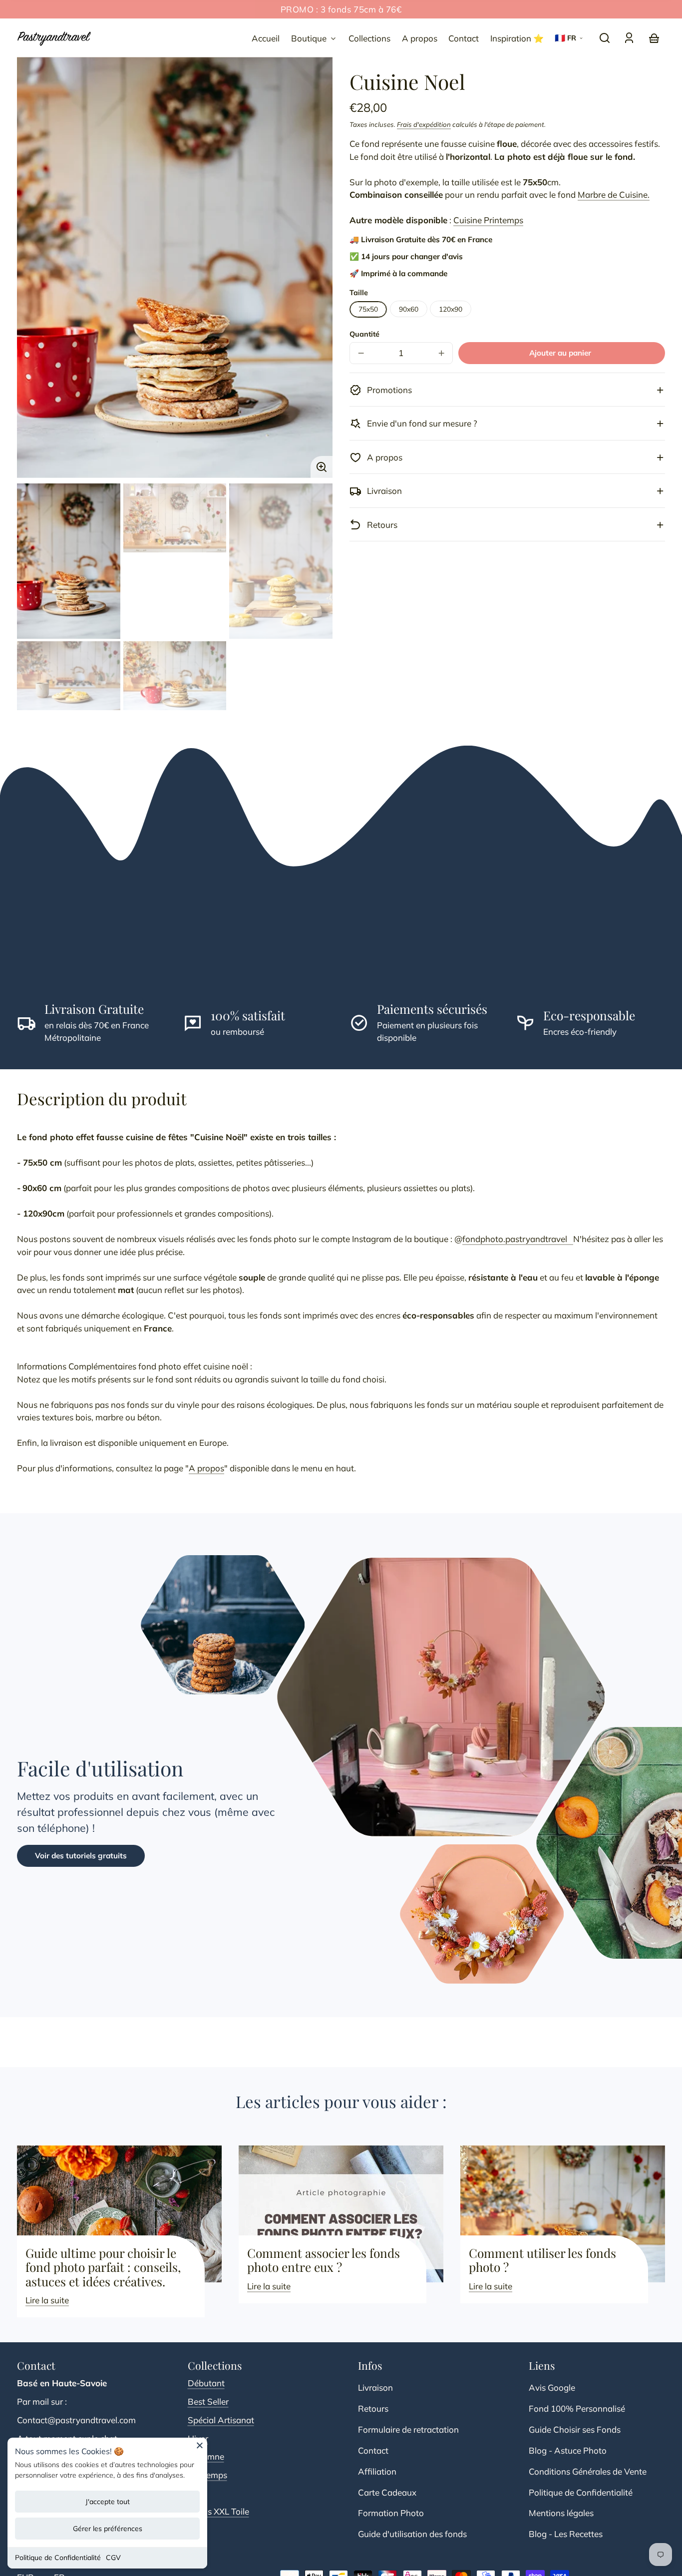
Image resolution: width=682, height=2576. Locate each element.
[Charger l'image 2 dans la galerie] (175, 518)
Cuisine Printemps (488, 220)
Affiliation (377, 2471)
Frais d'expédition (424, 125)
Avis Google (552, 2387)
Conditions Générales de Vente (588, 2471)
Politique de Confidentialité (58, 2558)
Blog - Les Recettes (566, 2534)
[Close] (200, 2449)
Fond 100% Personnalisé (577, 2408)
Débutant (206, 2383)
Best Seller (208, 2401)
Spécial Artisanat (221, 2420)
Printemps (207, 2475)
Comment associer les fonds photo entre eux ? (324, 2260)
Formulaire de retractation (408, 2429)
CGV (113, 2558)
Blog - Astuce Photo (568, 2450)
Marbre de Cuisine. (614, 195)
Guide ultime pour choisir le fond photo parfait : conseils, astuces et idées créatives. (103, 2267)
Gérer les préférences (108, 2529)
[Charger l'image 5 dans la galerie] (175, 676)
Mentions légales (561, 2513)
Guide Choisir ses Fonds (575, 2429)
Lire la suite (47, 2300)
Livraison (375, 2387)
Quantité (364, 334)
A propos (206, 1468)
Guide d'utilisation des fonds (412, 2534)
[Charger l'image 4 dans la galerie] (69, 676)
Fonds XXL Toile (218, 2511)
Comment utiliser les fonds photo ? (542, 2260)
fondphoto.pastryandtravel (518, 1239)
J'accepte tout (108, 2502)
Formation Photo (391, 2513)
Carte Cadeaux (387, 2492)
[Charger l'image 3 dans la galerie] (281, 561)
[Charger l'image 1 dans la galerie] (69, 561)
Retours (373, 2408)
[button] (605, 38)
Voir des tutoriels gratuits (81, 1856)
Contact (373, 2450)
